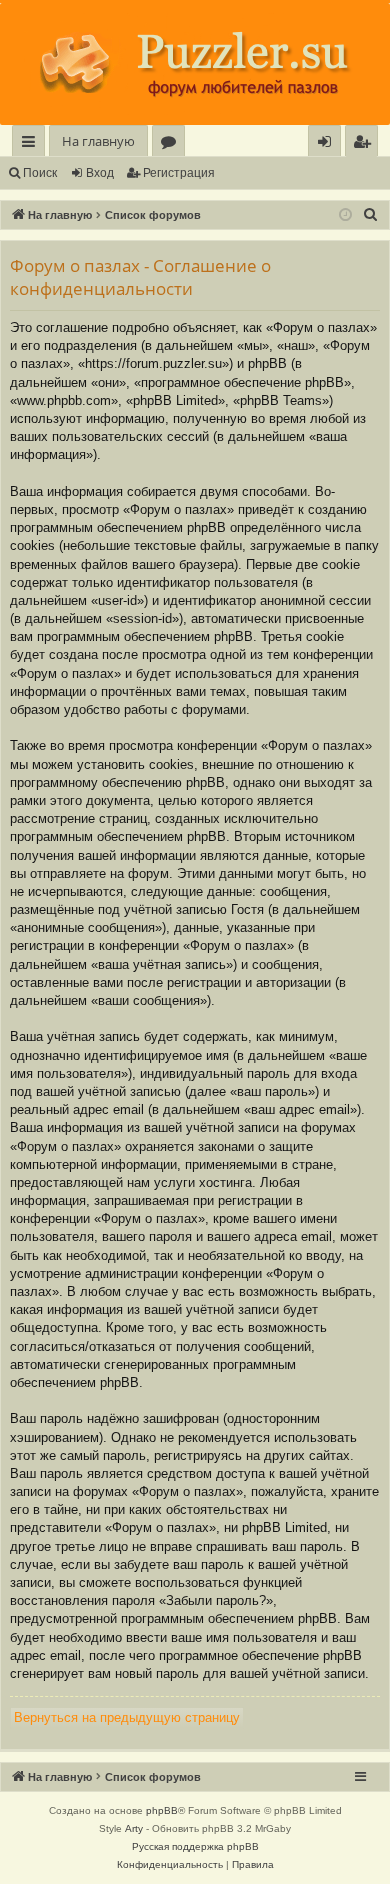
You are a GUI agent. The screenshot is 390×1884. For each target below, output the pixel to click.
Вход (100, 173)
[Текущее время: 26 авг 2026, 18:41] (345, 215)
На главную (98, 141)
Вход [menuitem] (328, 144)
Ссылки (32, 144)
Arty (134, 1828)
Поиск (40, 173)
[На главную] (195, 64)
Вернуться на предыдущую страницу (127, 1717)
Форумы (172, 144)
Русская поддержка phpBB (195, 1846)
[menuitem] (361, 141)
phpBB (162, 1810)
